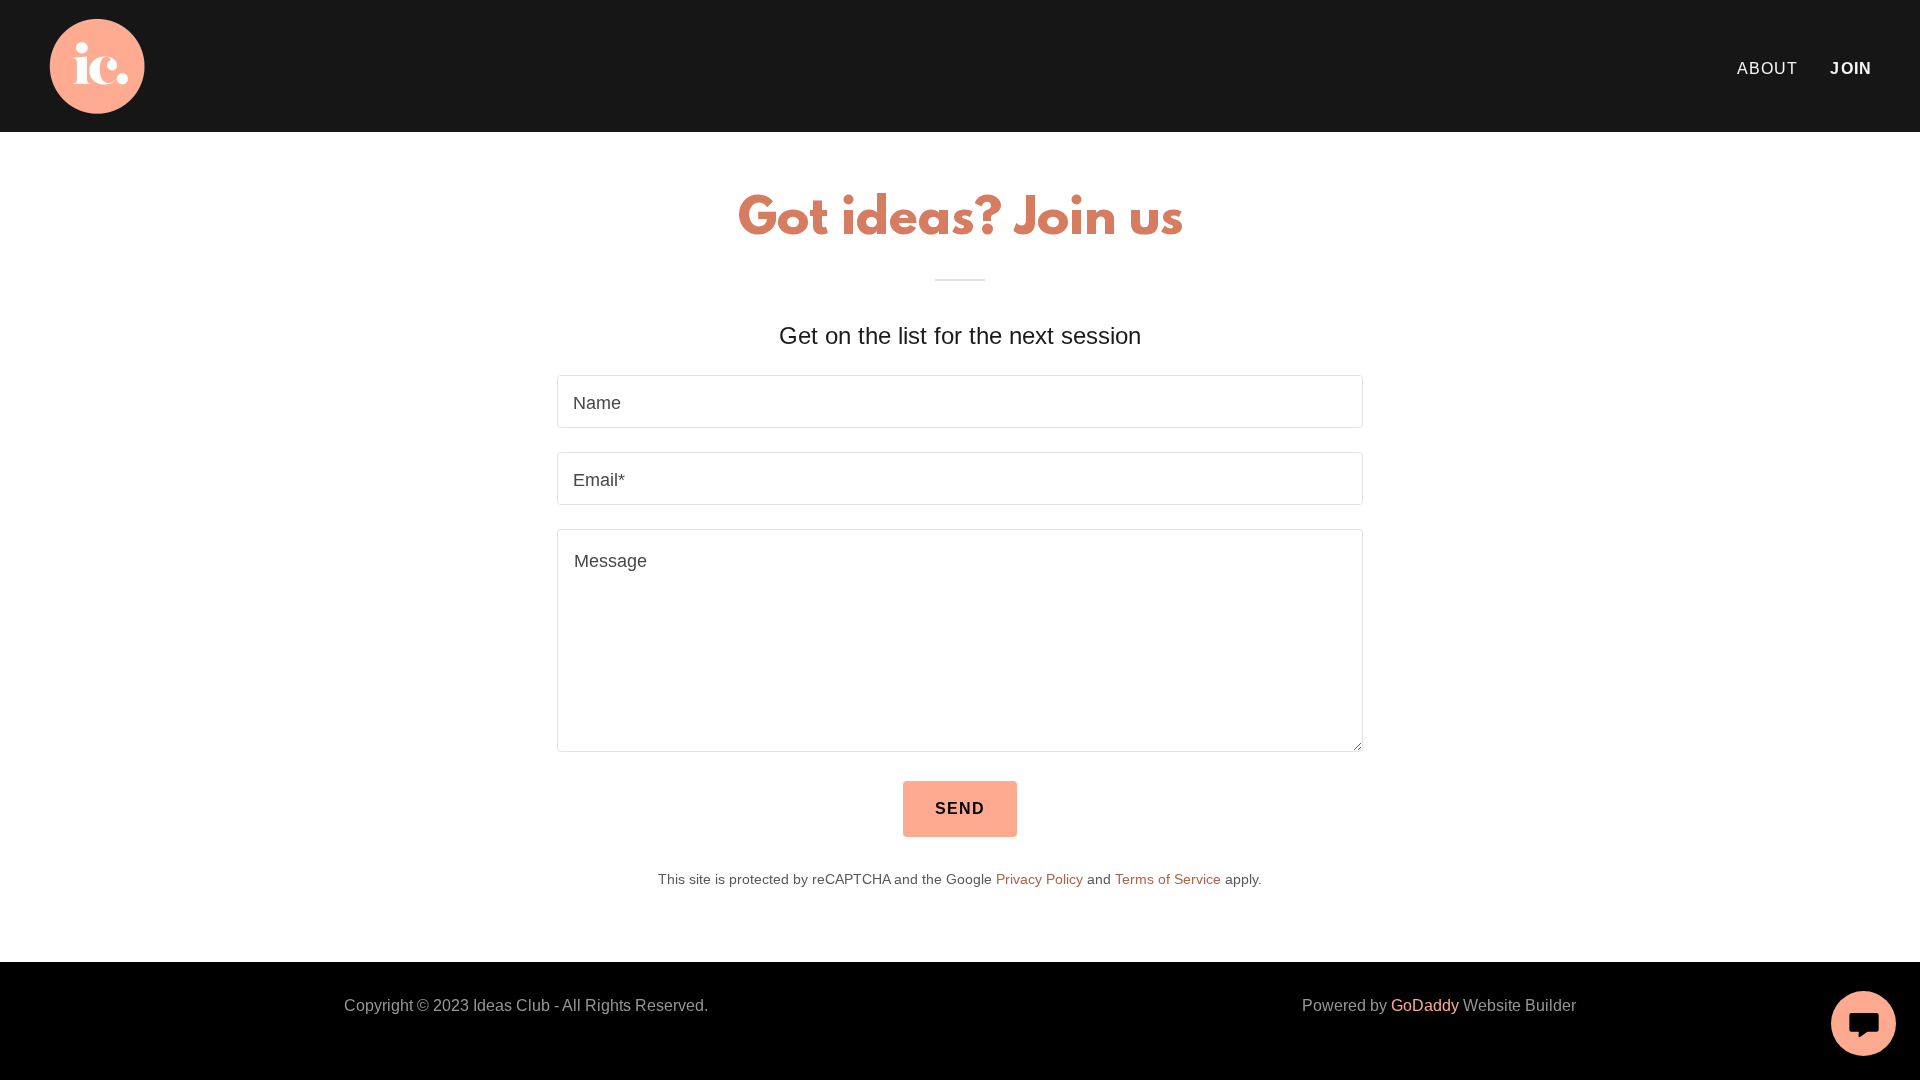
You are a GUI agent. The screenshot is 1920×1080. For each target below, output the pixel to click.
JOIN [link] (1851, 68)
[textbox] (959, 401)
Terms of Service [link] (1168, 879)
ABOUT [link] (1768, 68)
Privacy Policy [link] (1039, 879)
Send (960, 808)
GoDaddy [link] (1425, 1005)
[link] (97, 65)
